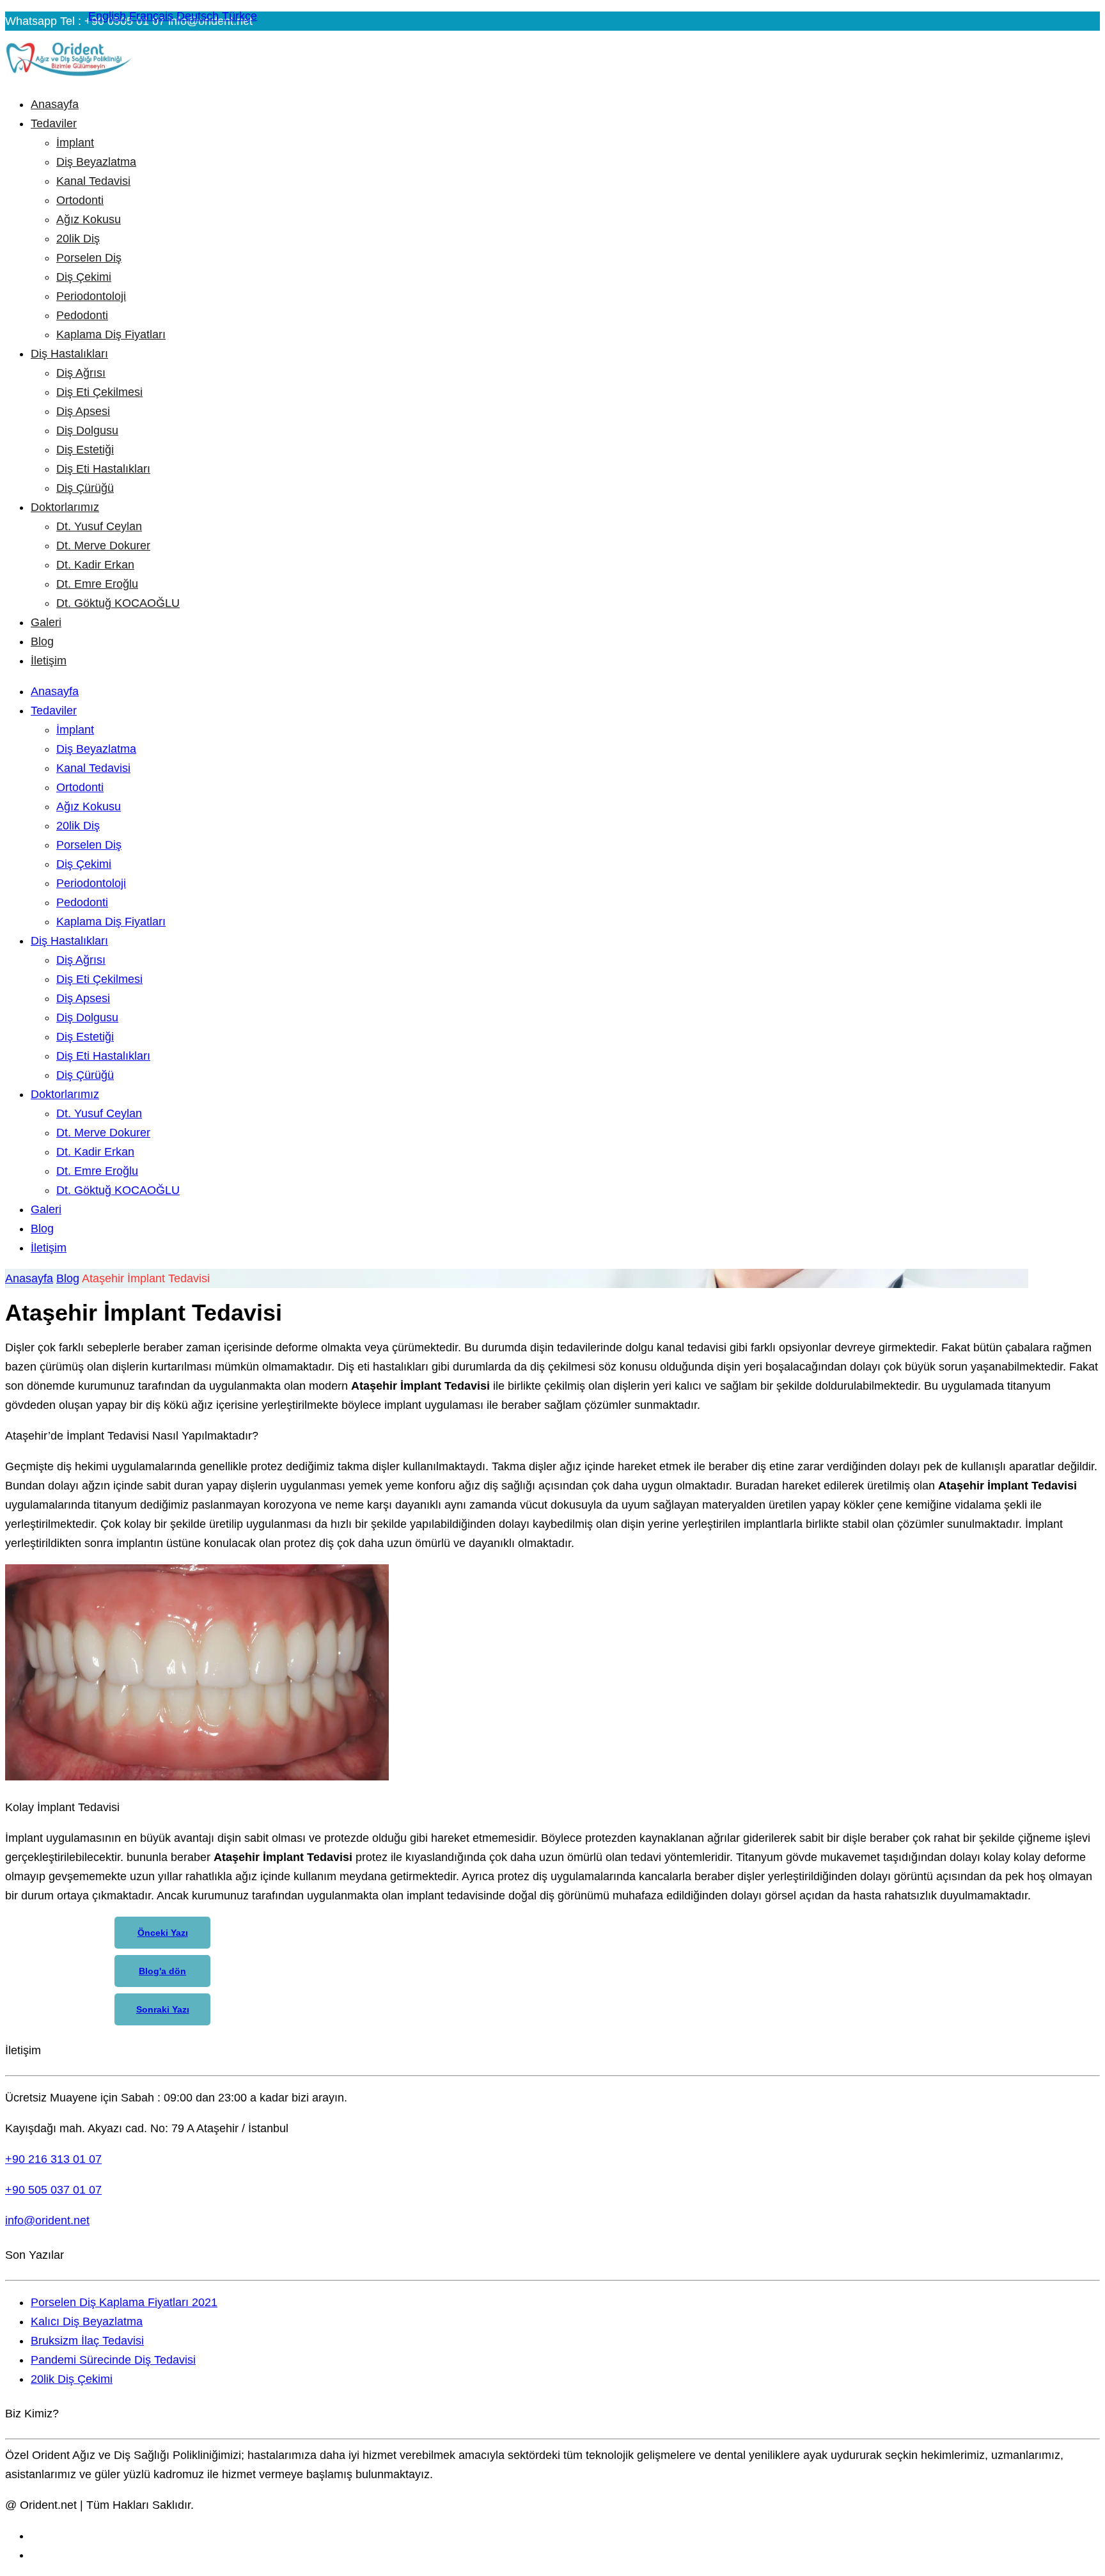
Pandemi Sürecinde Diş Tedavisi (113, 2360)
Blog (42, 641)
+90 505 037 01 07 (53, 2190)
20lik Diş (78, 239)
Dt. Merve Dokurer (103, 546)
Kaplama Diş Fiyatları (111, 334)
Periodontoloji (91, 296)
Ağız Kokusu (89, 219)
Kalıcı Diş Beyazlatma (87, 2321)
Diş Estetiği (85, 450)
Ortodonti (80, 200)
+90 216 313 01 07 (53, 2159)
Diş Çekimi (84, 277)
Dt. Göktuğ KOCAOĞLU (118, 603)
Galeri (46, 622)
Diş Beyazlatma (96, 162)
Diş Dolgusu (87, 430)
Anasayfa (55, 104)
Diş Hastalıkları (69, 354)
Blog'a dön (162, 1971)
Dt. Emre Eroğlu (97, 584)
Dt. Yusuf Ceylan (99, 526)
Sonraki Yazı (163, 2009)
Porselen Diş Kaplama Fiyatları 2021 (124, 2302)
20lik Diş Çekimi (72, 2379)
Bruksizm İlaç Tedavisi (87, 2341)
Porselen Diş (89, 258)
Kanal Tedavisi (93, 181)
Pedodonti (82, 315)
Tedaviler (54, 123)
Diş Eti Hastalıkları (103, 469)
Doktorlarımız (65, 507)
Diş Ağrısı (81, 373)
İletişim (49, 661)
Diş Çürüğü (85, 488)
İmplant (75, 143)
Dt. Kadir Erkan (95, 565)
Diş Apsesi (83, 411)
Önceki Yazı (163, 1933)
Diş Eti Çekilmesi (99, 392)
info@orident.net (47, 2220)
